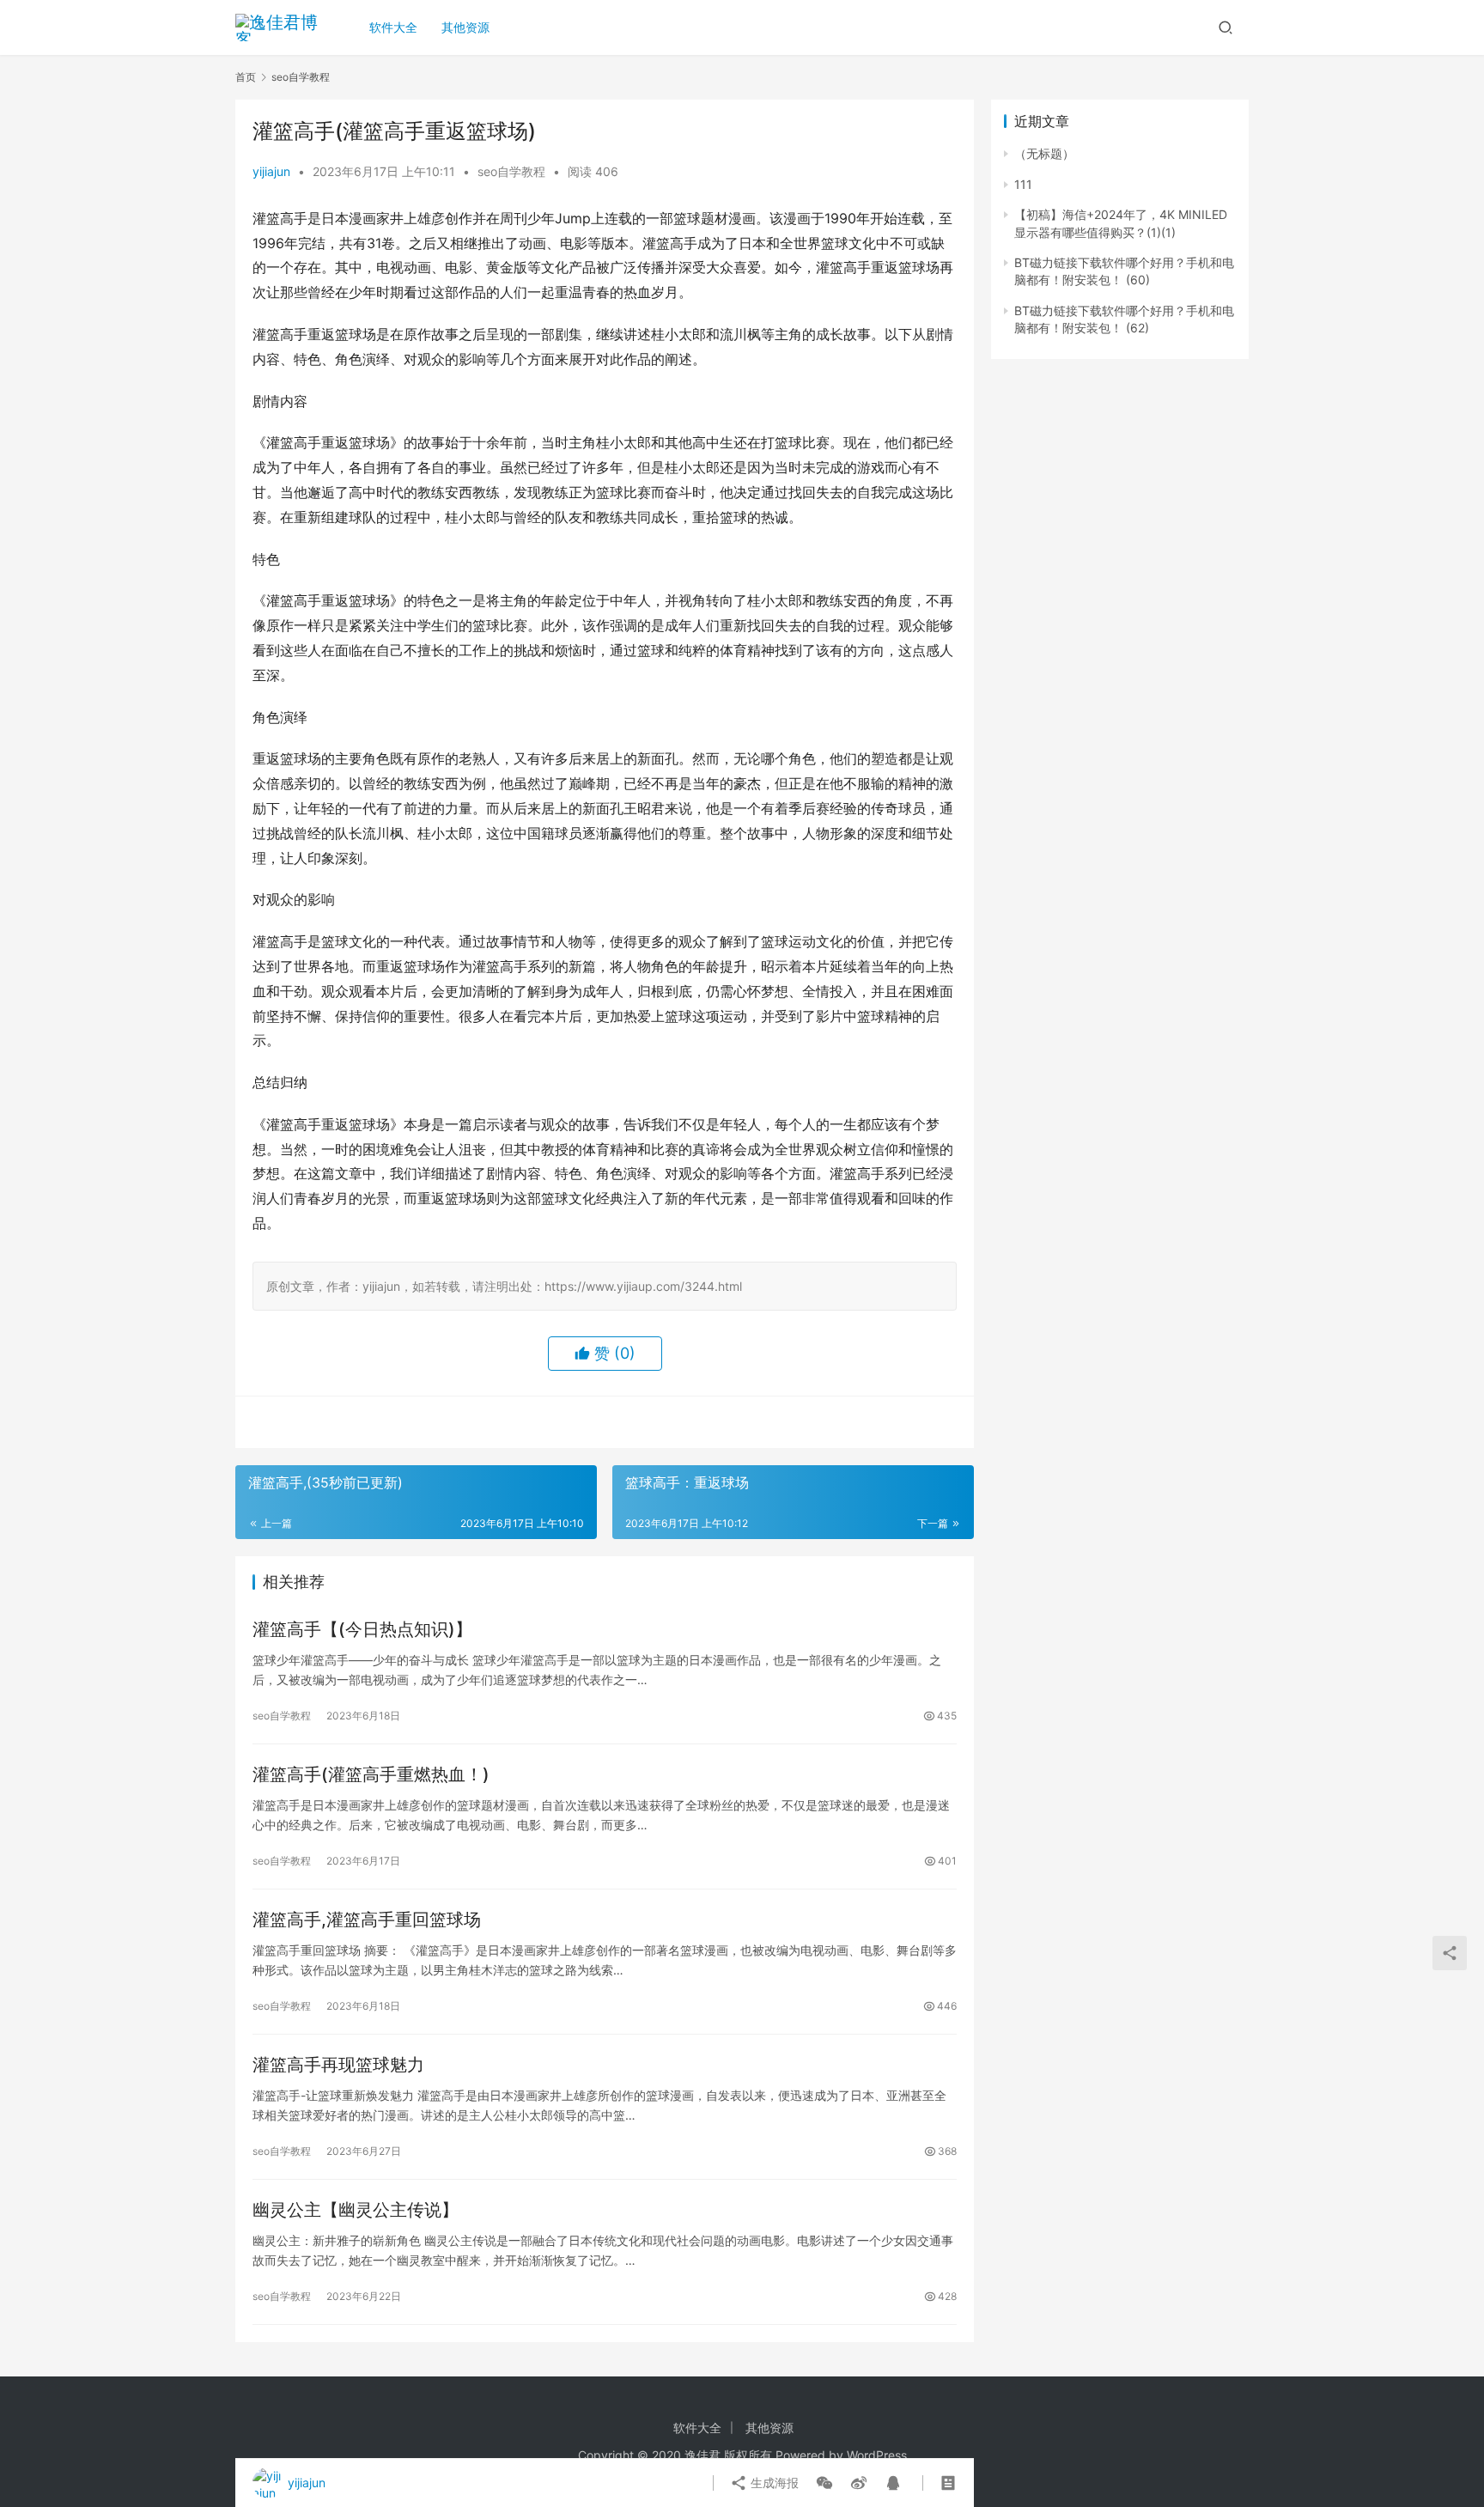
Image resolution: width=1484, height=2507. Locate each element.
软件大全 (393, 27)
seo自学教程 (511, 171)
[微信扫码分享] (824, 2483)
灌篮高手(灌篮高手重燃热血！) (371, 1774)
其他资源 (465, 27)
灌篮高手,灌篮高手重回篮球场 (367, 1920)
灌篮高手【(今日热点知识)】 (362, 1629)
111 (1023, 184)
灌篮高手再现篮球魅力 (338, 2065)
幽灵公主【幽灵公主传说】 (356, 2210)
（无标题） (1044, 153)
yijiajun (271, 171)
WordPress (877, 2455)
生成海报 (773, 2483)
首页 (246, 77)
